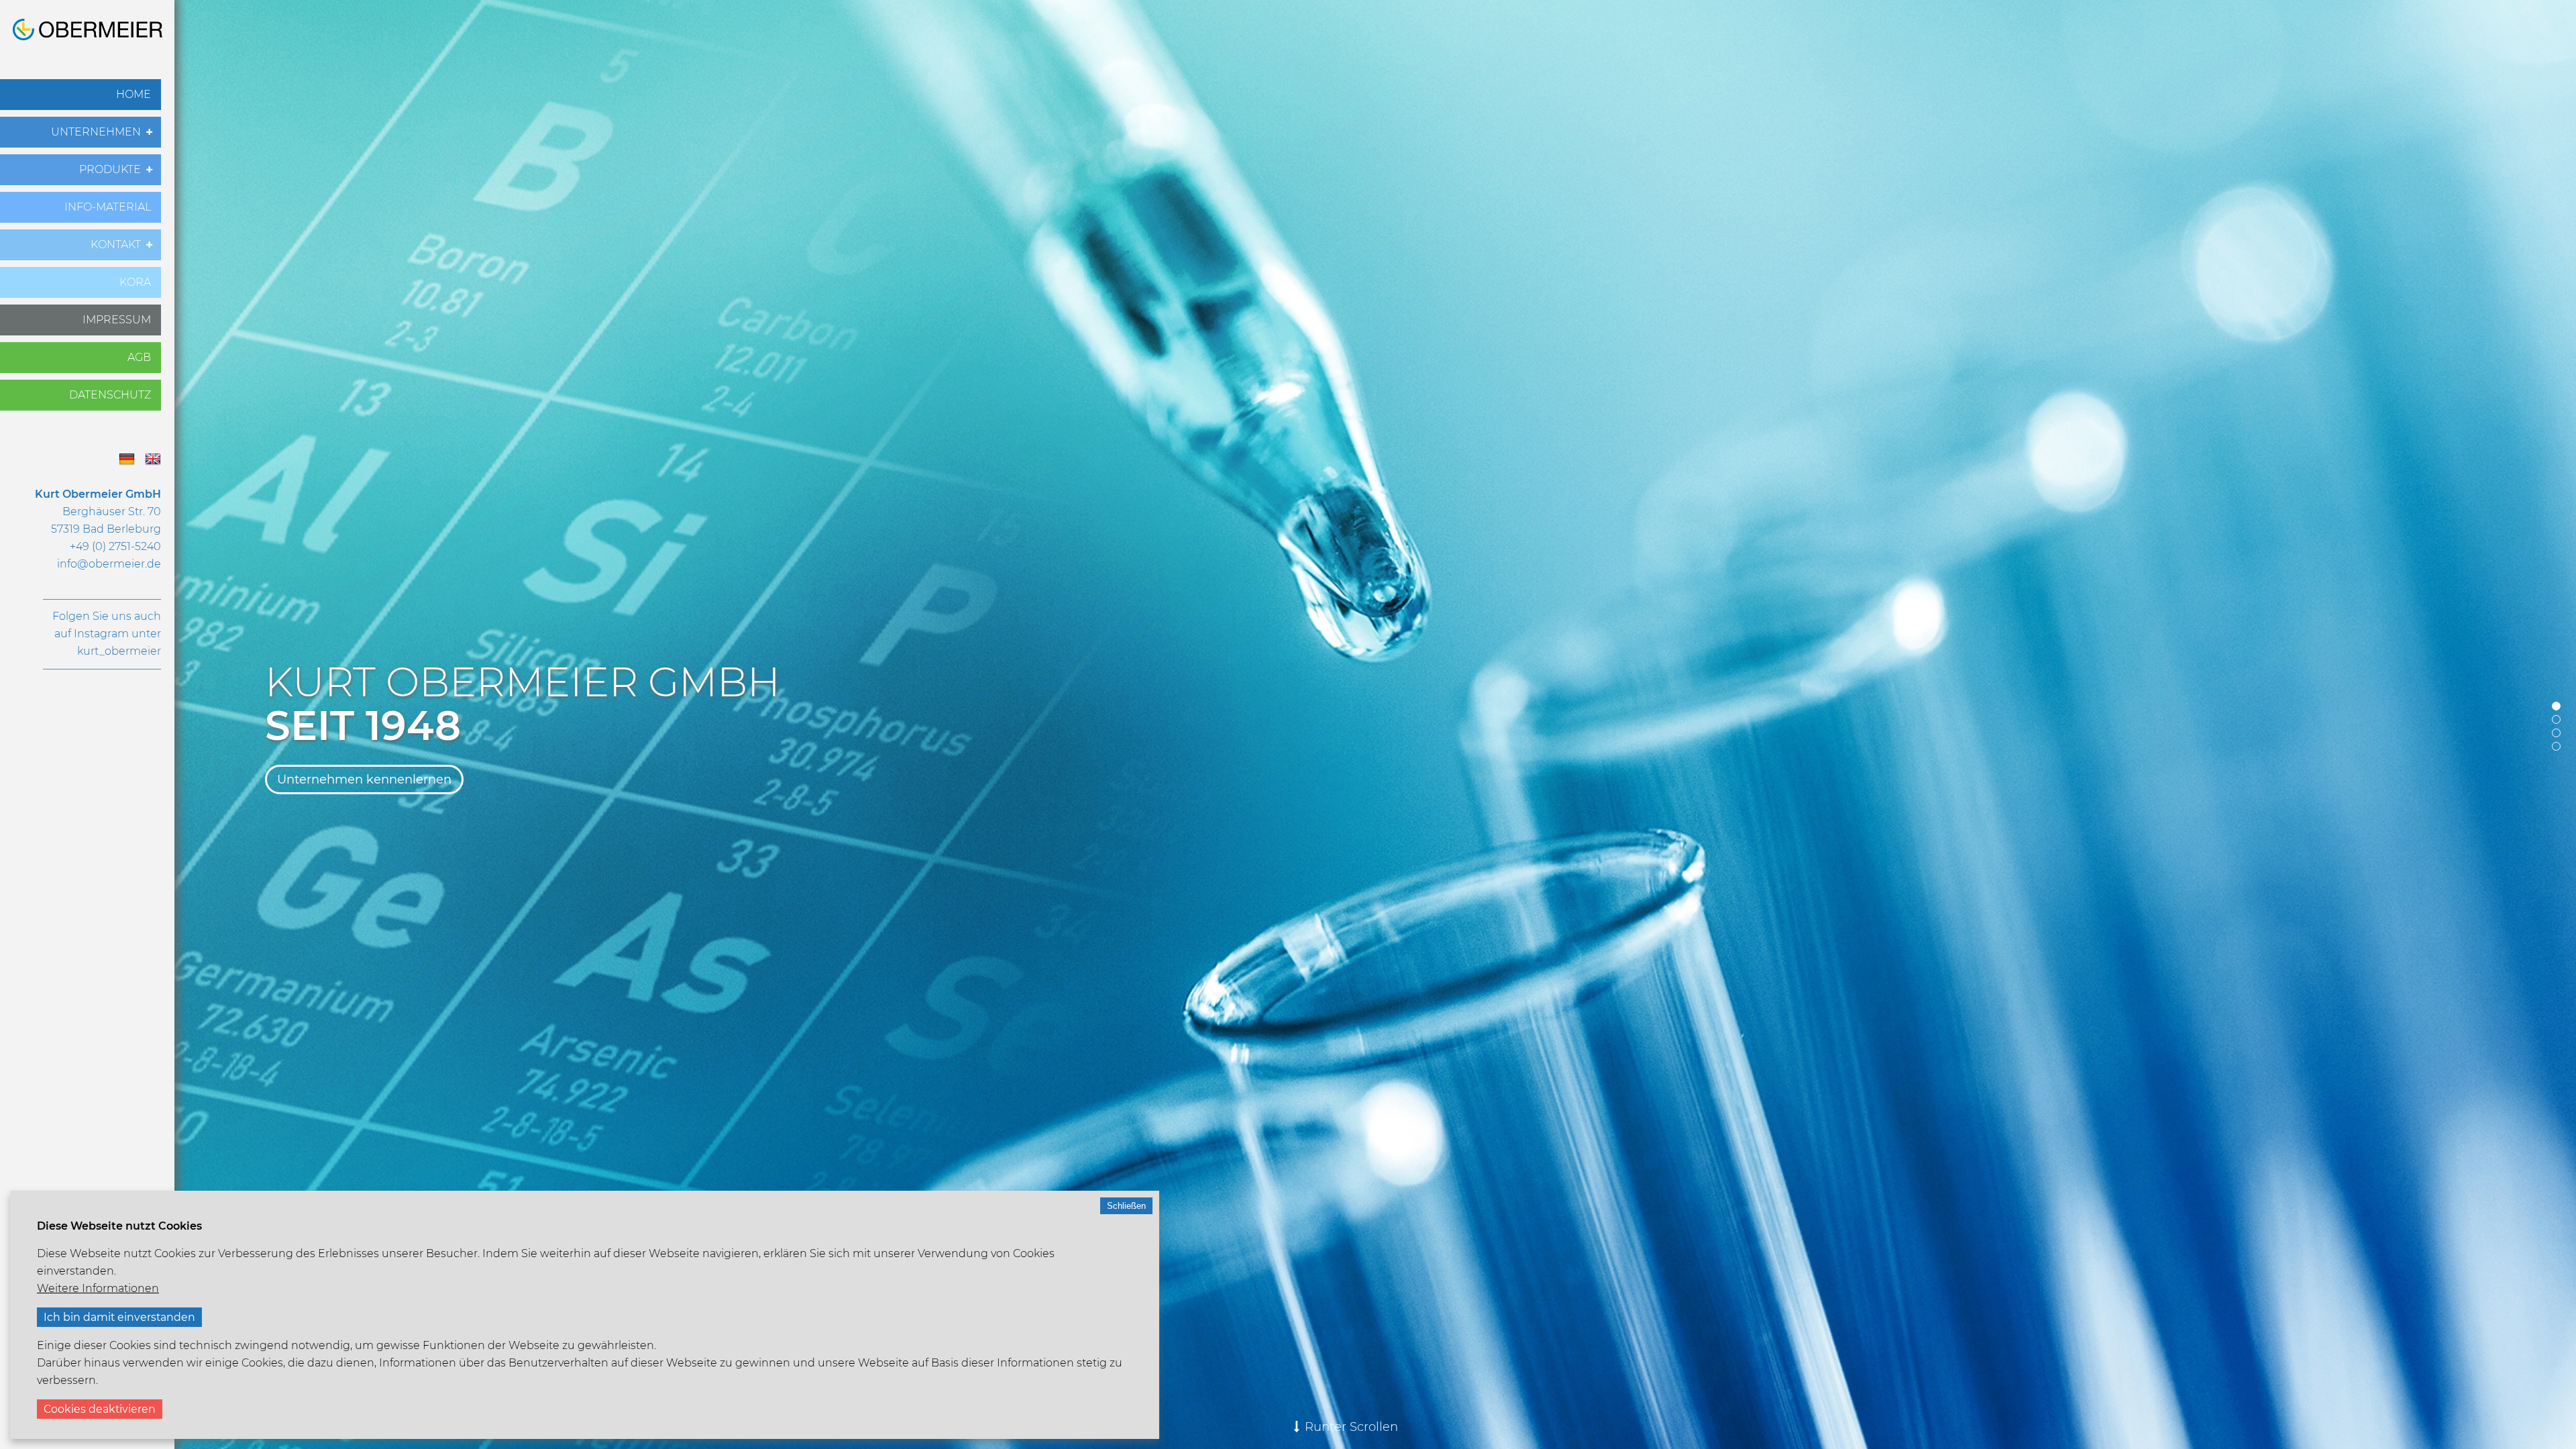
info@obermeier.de (109, 564)
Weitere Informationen (98, 1288)
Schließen (1126, 1206)
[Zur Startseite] (88, 37)
